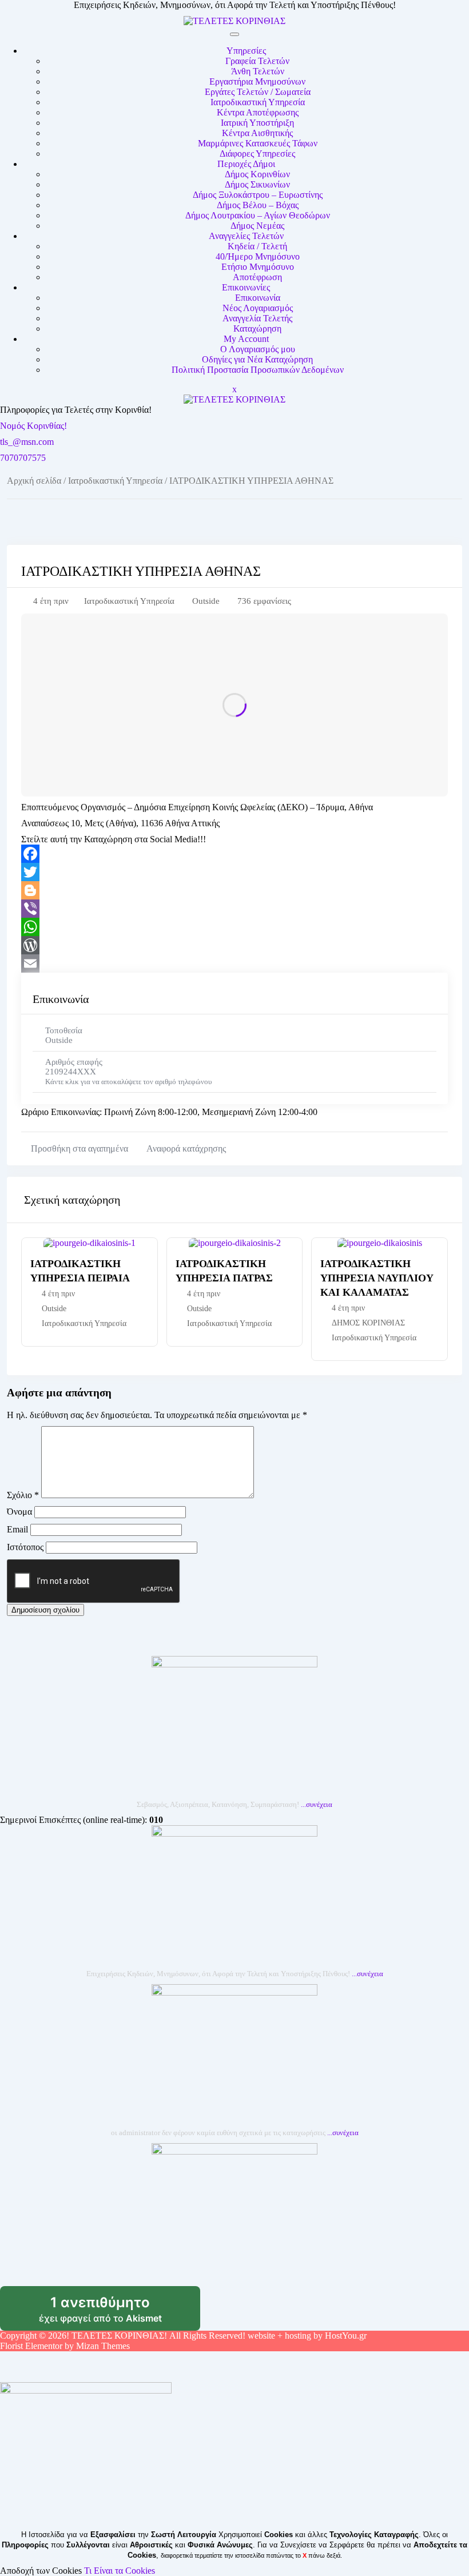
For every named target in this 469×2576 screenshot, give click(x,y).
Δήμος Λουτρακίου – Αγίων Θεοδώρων (258, 215)
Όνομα (19, 1512)
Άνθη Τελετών (258, 71)
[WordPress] (234, 945)
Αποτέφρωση (257, 277)
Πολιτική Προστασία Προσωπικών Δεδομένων (258, 370)
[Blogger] (234, 890)
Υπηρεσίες (246, 51)
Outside (206, 601)
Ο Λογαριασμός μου (258, 349)
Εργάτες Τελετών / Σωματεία (258, 92)
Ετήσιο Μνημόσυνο (258, 267)
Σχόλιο (23, 1495)
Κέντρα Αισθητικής (257, 133)
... (317, 1804)
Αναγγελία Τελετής (257, 318)
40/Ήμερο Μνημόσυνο (258, 256)
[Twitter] (234, 872)
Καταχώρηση (257, 329)
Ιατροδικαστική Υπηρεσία (258, 102)
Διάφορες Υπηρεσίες (257, 154)
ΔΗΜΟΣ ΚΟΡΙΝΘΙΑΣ (368, 1323)
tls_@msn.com (27, 442)
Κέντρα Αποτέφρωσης (258, 112)
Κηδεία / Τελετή (257, 246)
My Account (246, 339)
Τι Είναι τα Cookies (120, 2571)
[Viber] (234, 909)
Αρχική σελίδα (34, 481)
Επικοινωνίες (246, 287)
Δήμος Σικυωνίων (257, 184)
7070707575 (23, 458)
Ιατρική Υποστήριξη (257, 123)
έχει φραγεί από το (120, 2312)
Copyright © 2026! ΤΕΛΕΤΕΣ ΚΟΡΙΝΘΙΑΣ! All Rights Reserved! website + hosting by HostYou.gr (183, 2336)
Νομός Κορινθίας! (33, 426)
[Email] (234, 963)
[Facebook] (234, 854)
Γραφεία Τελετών (257, 61)
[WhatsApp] (234, 927)
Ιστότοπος (25, 1547)
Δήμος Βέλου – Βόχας (258, 205)
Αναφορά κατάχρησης (186, 1148)
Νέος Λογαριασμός (258, 308)
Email (17, 1529)
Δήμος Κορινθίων (257, 174)
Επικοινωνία (258, 298)
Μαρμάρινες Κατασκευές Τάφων (258, 143)
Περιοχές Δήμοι (246, 164)
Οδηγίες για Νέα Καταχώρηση (257, 359)
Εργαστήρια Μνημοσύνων (257, 81)
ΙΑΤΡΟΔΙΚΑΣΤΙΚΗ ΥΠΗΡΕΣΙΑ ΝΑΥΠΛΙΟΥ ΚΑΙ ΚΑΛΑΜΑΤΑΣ (377, 1278)
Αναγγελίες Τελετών (246, 236)
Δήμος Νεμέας (257, 226)
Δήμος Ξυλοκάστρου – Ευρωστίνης (258, 195)
